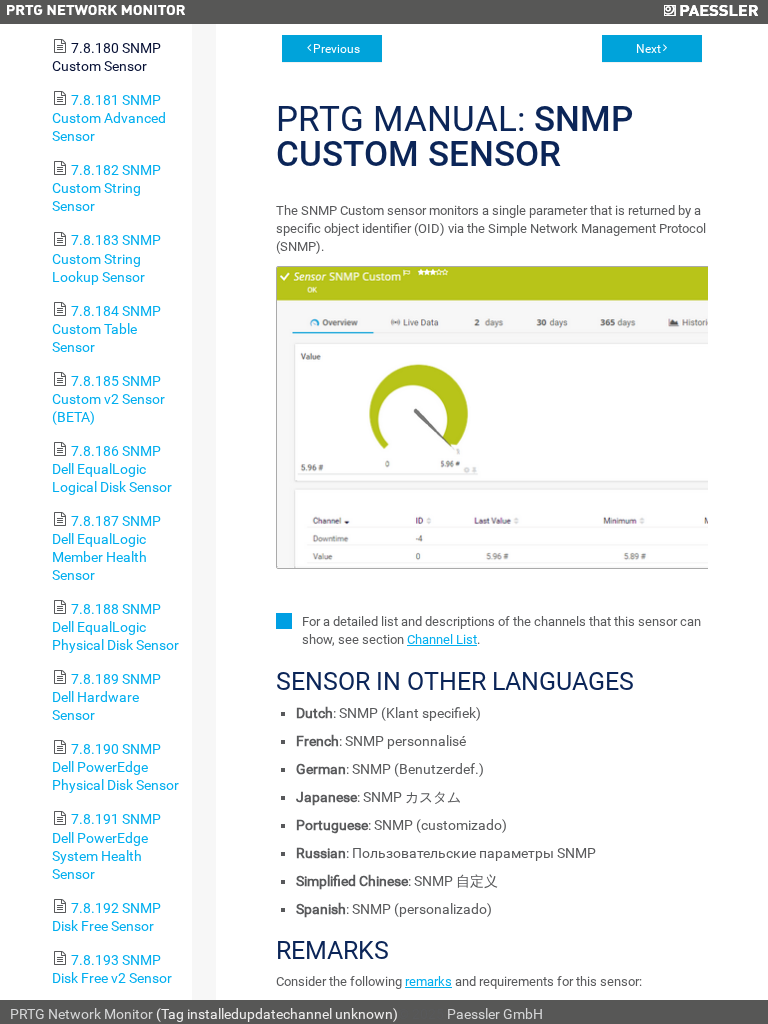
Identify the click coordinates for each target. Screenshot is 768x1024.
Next (648, 49)
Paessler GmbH (495, 1014)
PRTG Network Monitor (81, 1014)
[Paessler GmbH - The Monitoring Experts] (710, 12)
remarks (428, 981)
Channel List (442, 639)
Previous (336, 49)
